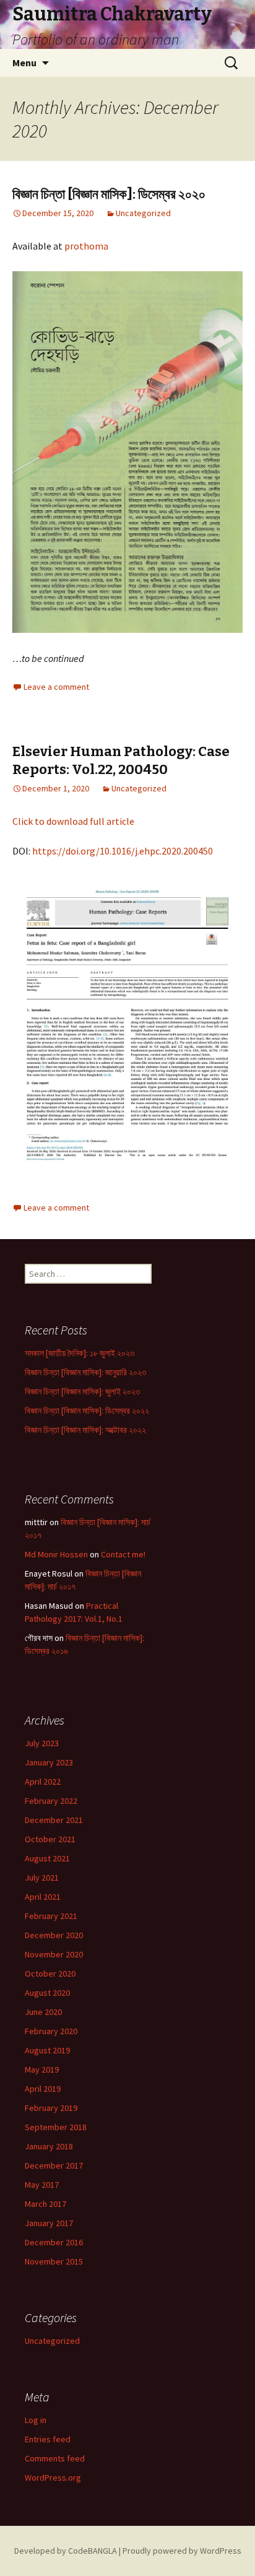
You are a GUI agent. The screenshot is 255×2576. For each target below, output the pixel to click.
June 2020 (43, 2012)
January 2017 (49, 2223)
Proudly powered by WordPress (182, 2551)
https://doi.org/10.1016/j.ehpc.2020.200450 (123, 851)
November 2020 (54, 1954)
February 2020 (51, 2031)
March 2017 (45, 2204)
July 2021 (42, 1878)
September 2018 (56, 2127)
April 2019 (43, 2089)
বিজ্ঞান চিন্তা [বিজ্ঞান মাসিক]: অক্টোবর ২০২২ (85, 1430)
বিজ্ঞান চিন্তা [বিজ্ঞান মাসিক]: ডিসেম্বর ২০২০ (109, 194)
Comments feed (55, 2458)
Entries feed (48, 2439)
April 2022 (43, 1782)
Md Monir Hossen (56, 1554)
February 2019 (51, 2108)
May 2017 (42, 2185)
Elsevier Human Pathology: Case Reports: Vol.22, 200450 (121, 760)
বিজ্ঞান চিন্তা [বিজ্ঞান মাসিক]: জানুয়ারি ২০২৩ (85, 1372)
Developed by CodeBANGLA (66, 2551)
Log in (36, 2420)
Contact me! (123, 1554)
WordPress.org (53, 2478)
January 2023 (49, 1762)
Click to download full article (73, 821)
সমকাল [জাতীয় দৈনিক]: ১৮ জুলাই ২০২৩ (80, 1353)
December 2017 (54, 2165)
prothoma (86, 246)
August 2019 (47, 2050)
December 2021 (54, 1820)
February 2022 (51, 1801)
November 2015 (54, 2261)
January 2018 (49, 2146)
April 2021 (43, 1897)
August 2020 (47, 1993)
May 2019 (42, 2069)
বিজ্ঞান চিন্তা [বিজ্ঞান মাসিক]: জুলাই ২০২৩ (82, 1391)
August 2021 (47, 1858)
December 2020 (54, 1935)
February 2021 (51, 1916)
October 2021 (50, 1839)
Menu (24, 63)
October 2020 (50, 1973)
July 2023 (42, 1743)
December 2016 (54, 2242)
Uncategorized (143, 213)
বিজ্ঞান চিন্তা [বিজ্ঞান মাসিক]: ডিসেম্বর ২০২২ (87, 1411)
